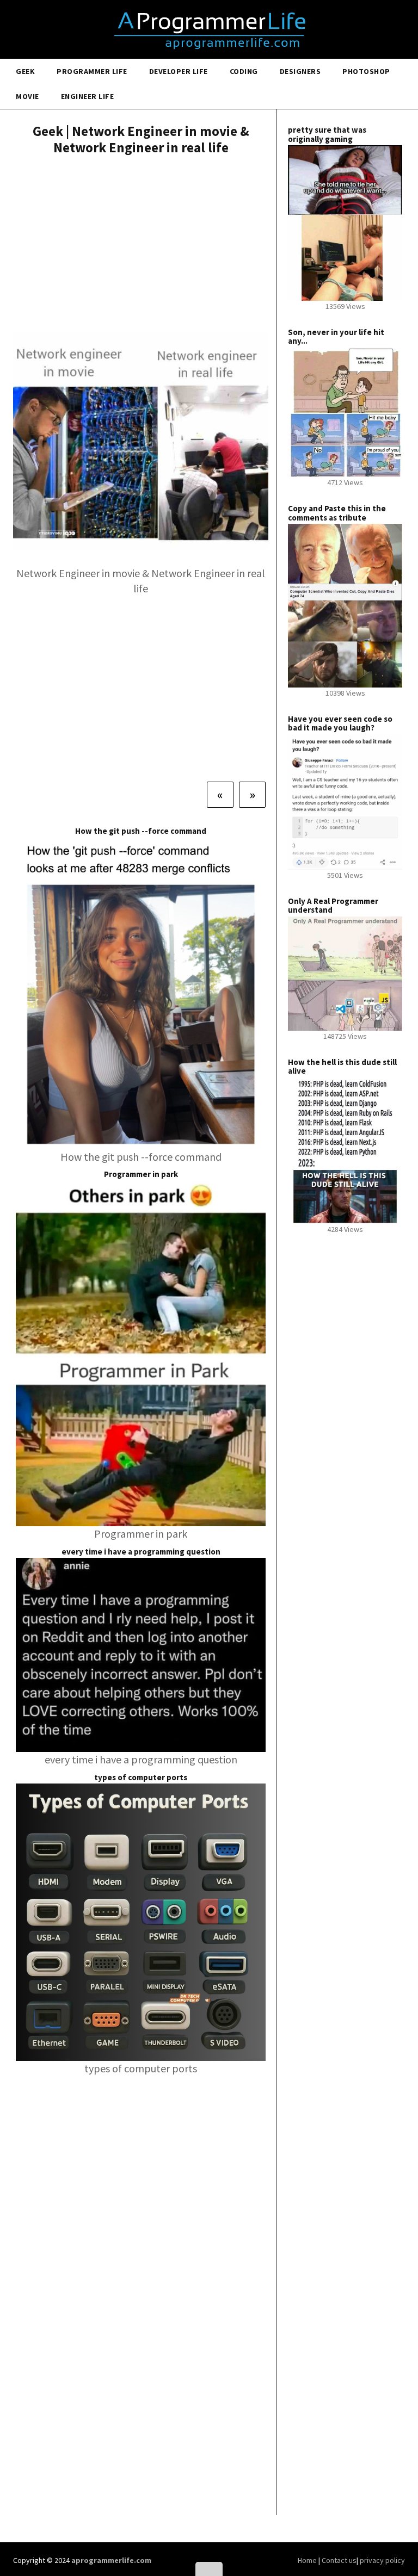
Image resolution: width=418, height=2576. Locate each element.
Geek (25, 71)
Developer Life (179, 71)
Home (308, 2560)
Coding (244, 71)
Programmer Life (92, 71)
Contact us (339, 2560)
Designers (300, 71)
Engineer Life (88, 96)
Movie (27, 96)
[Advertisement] (141, 245)
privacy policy (382, 2560)
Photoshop (366, 71)
